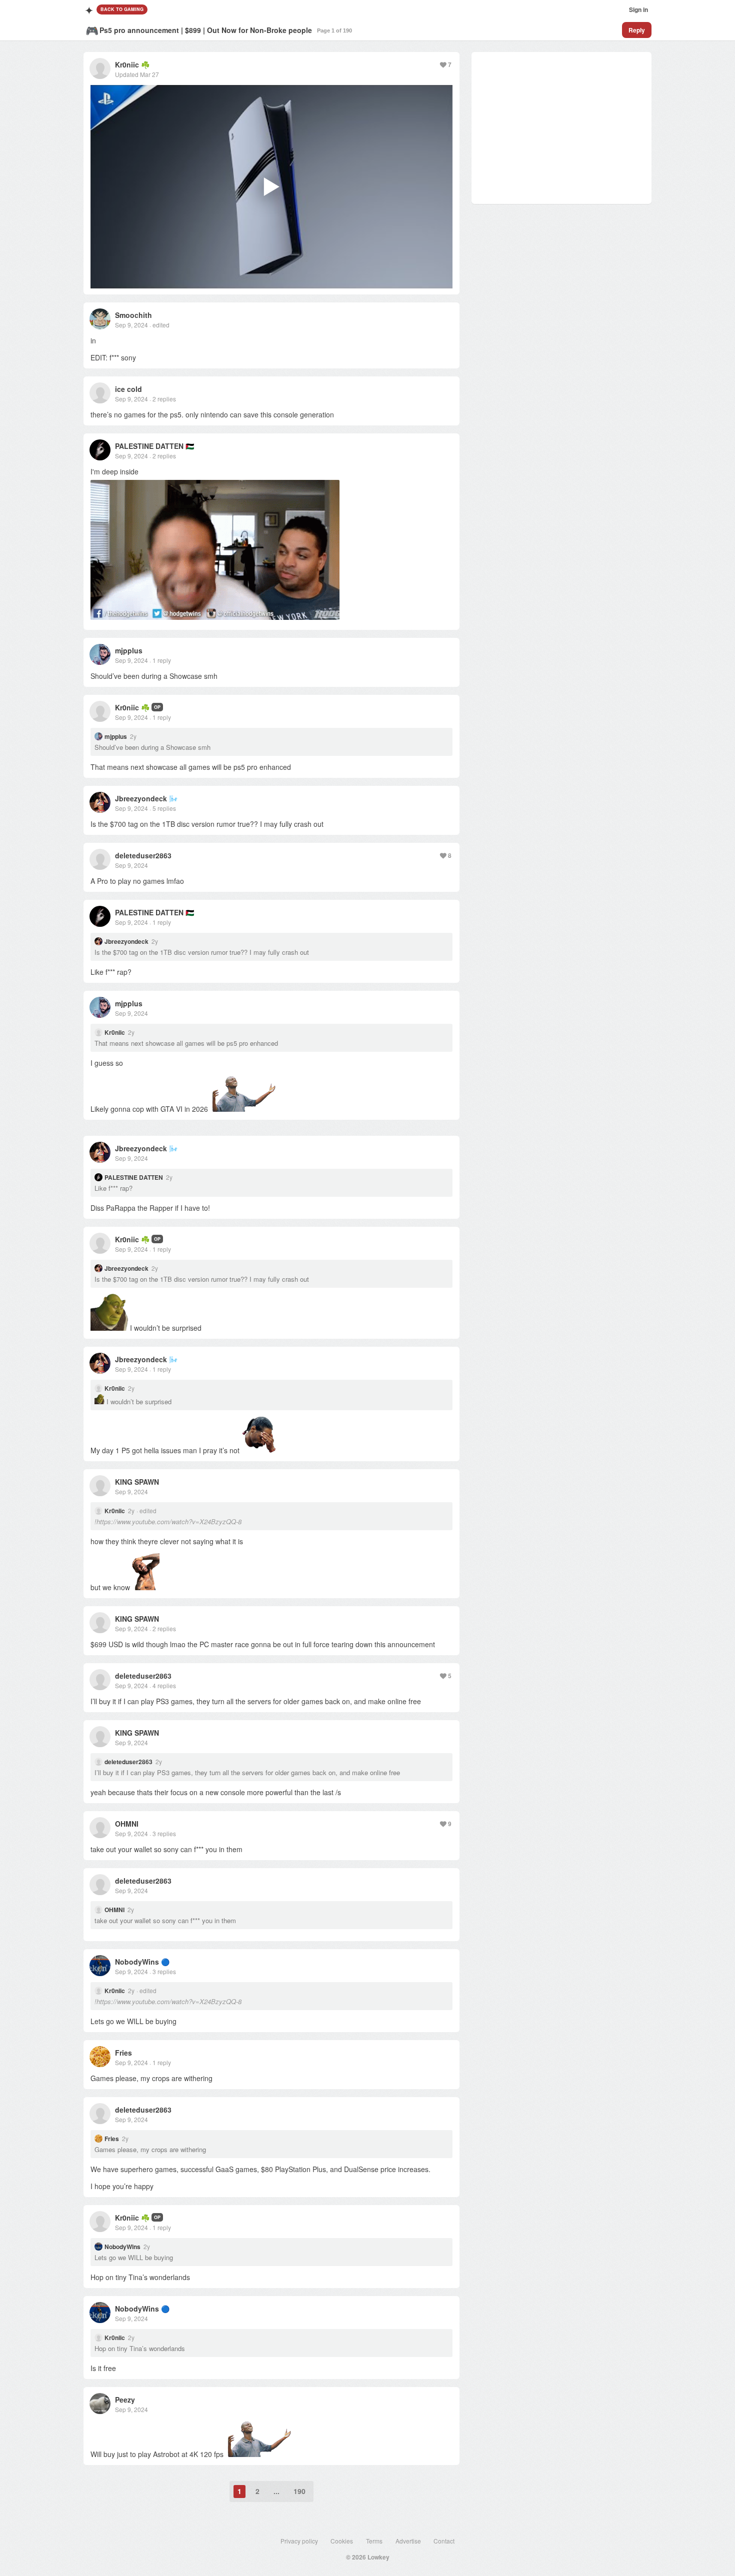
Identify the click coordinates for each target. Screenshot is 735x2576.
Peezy (125, 2400)
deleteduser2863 (143, 855)
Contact (444, 2541)
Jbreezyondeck (141, 798)
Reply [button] (637, 30)
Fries (123, 2053)
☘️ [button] (145, 64)
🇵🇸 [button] (190, 446)
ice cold (128, 389)
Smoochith (133, 315)
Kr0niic (127, 64)
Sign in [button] (638, 9)
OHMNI (127, 1824)
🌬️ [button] (173, 798)
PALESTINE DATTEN (149, 446)
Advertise (408, 2541)
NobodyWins (137, 1962)
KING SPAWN (137, 1482)
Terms (374, 2541)
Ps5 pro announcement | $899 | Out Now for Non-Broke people (206, 30)
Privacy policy (299, 2541)
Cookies (342, 2541)
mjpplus (129, 650)
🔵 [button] (165, 1962)
